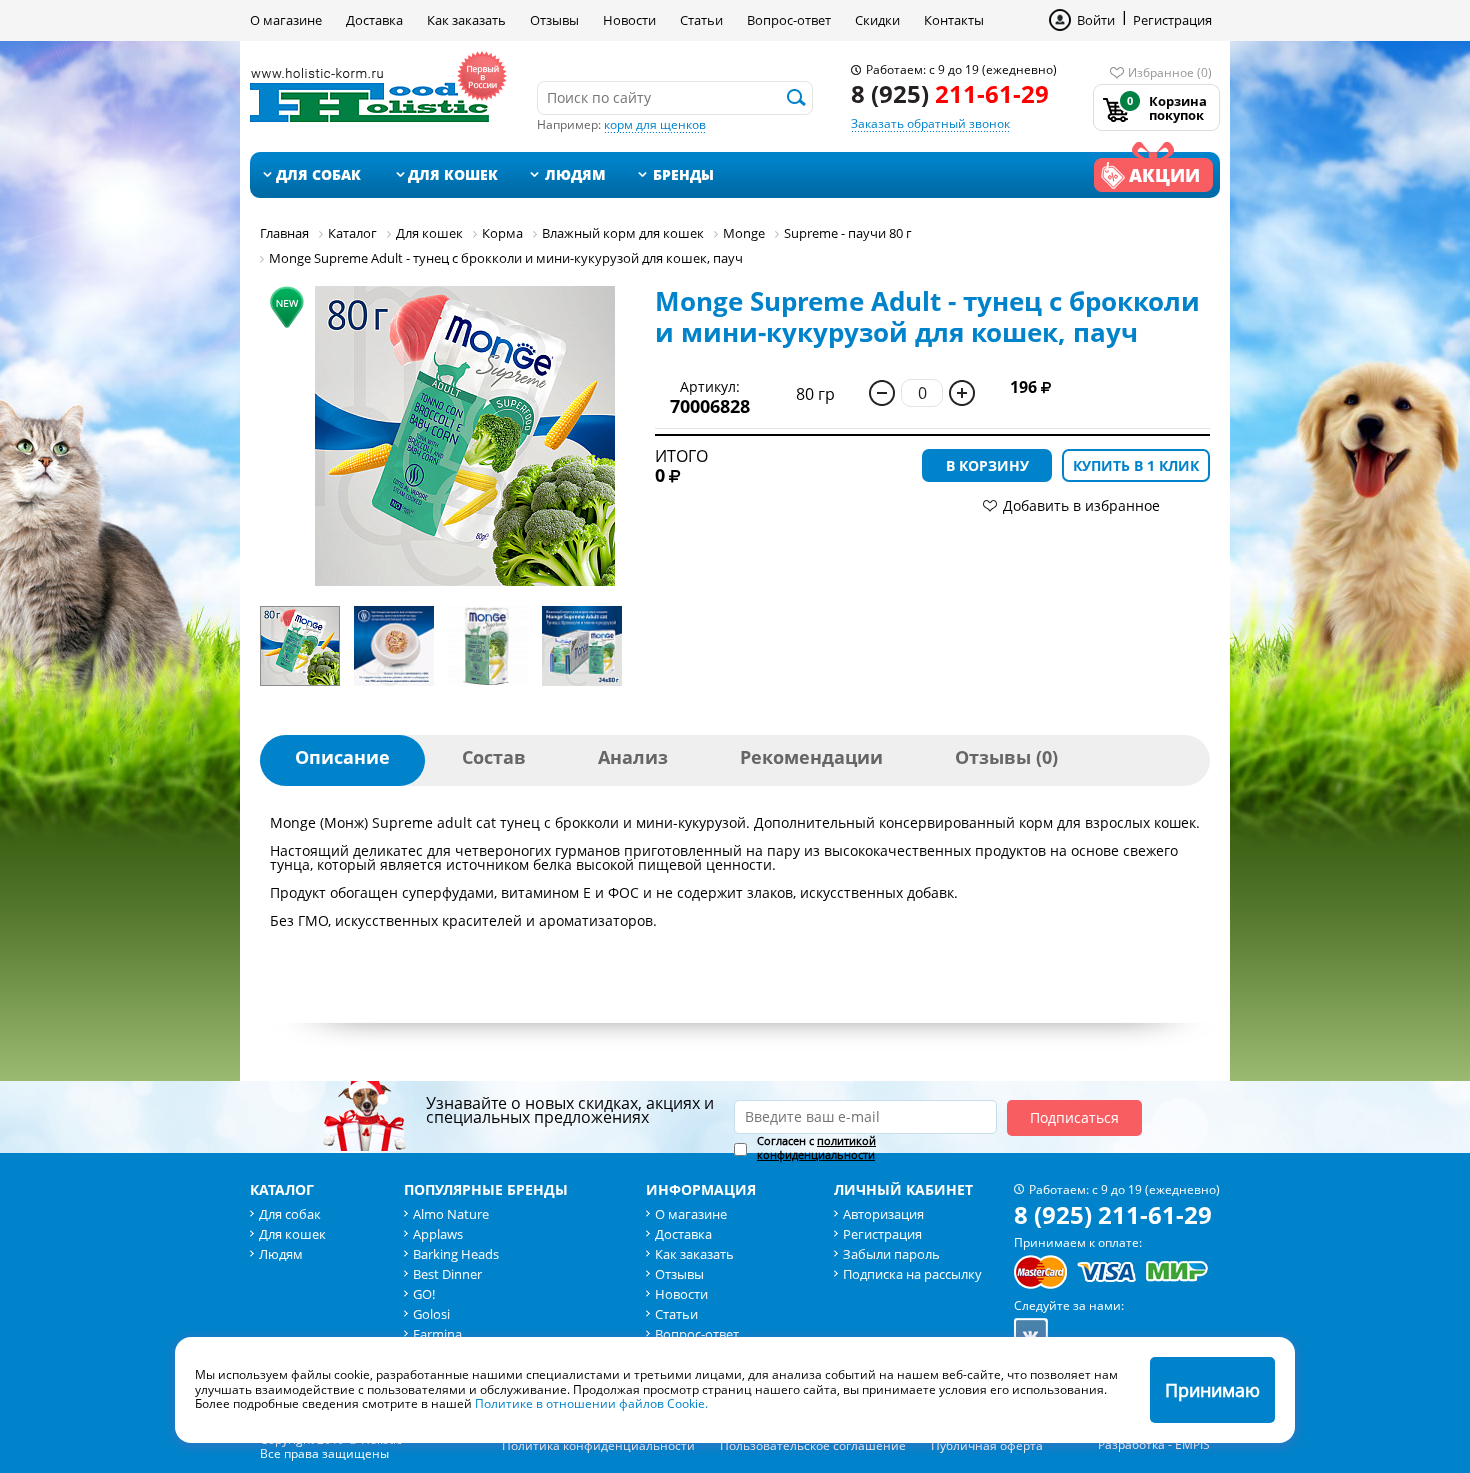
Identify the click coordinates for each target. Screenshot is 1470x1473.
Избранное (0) (1170, 72)
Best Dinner (447, 1274)
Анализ (633, 757)
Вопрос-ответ (789, 20)
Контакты (954, 20)
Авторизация (883, 1214)
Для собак (318, 174)
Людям (575, 174)
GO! (424, 1294)
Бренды (683, 174)
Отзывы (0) (1006, 757)
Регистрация (1172, 20)
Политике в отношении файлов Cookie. (591, 1403)
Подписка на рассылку (912, 1274)
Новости (629, 20)
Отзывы (554, 20)
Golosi (431, 1314)
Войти (1096, 20)
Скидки (877, 20)
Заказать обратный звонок (930, 123)
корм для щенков (655, 124)
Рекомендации (811, 757)
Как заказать (466, 20)
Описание (342, 757)
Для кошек (453, 174)
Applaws (438, 1234)
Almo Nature (451, 1214)
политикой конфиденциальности (816, 1147)
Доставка (374, 20)
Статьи (701, 20)
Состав (494, 757)
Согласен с (816, 1148)
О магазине (286, 20)
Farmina (437, 1334)
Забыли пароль (891, 1254)
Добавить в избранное (1081, 505)
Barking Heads (456, 1254)
